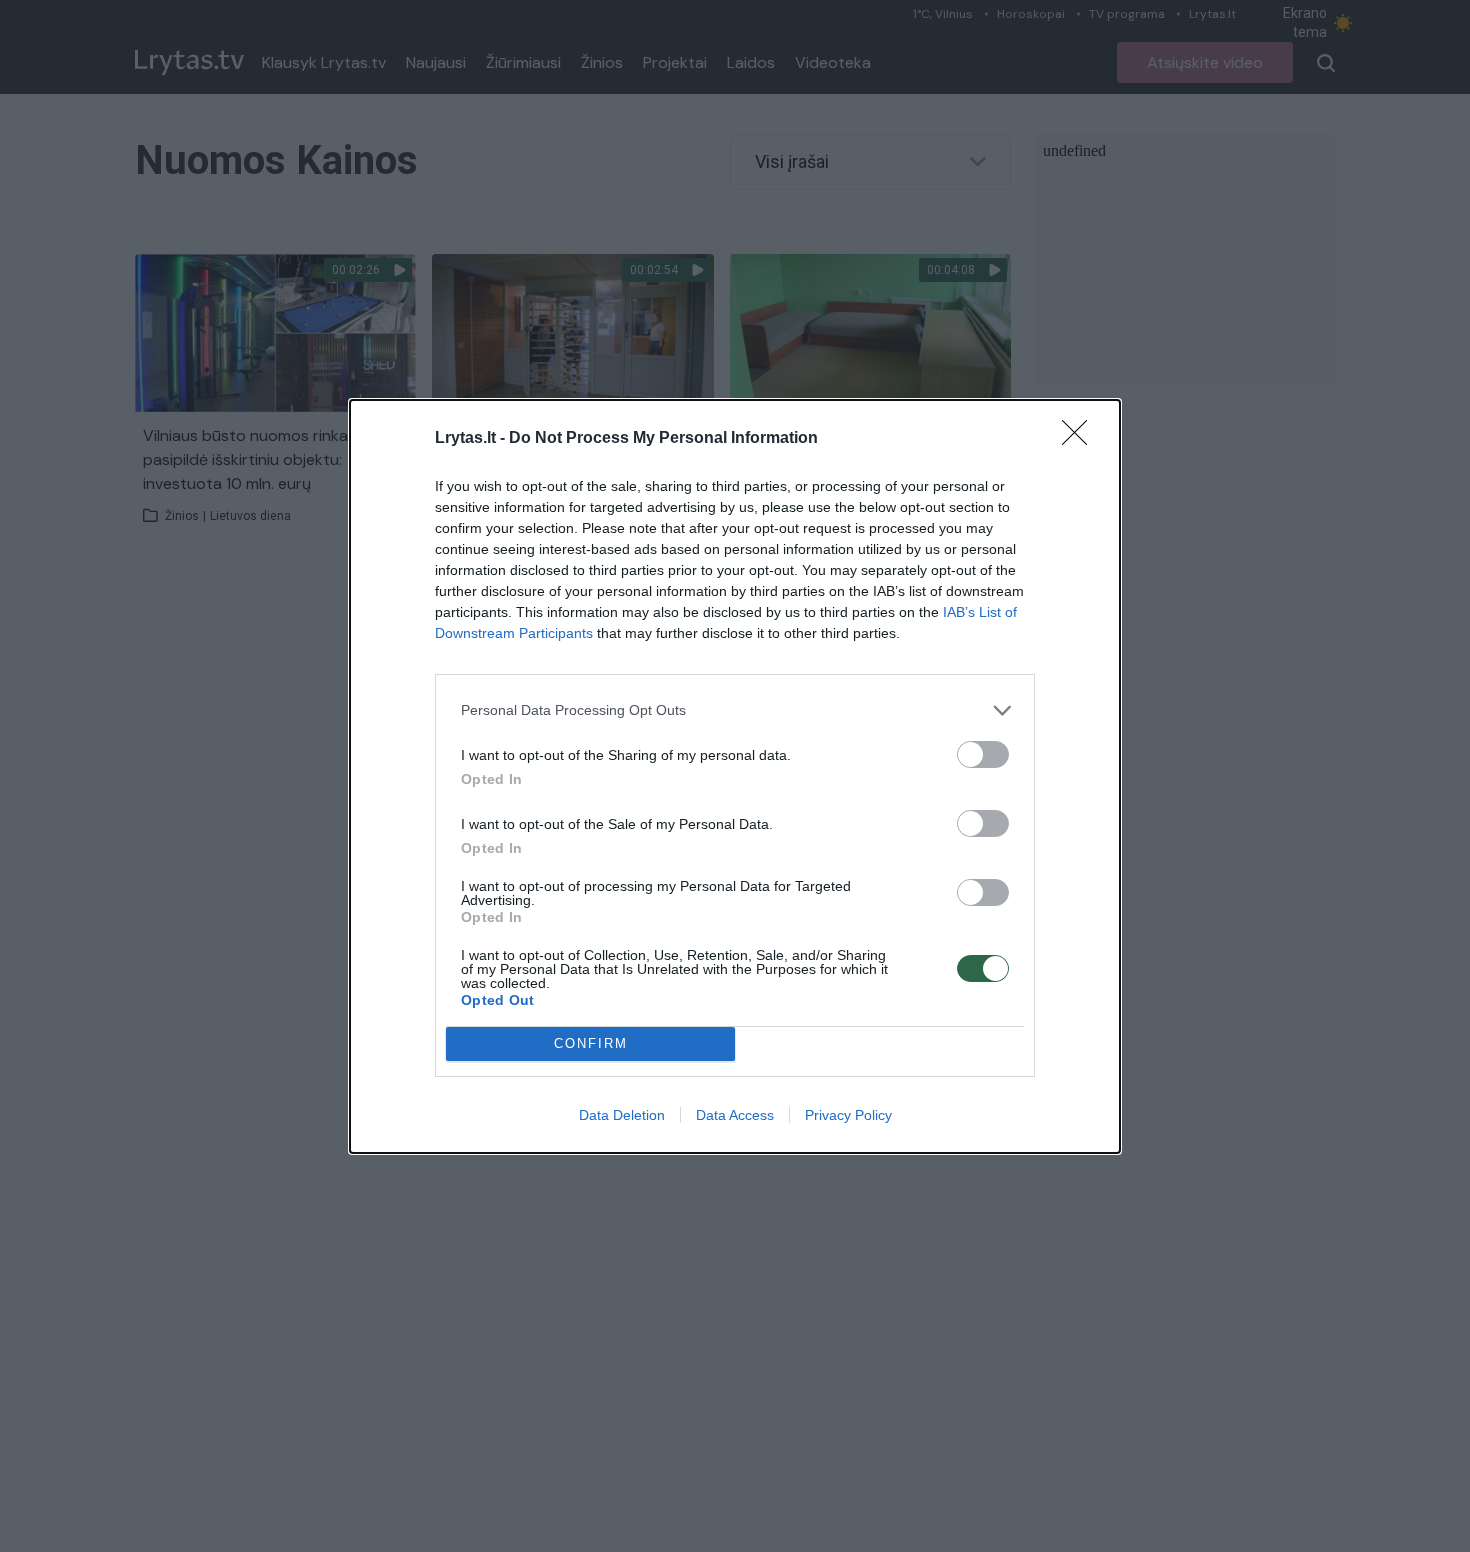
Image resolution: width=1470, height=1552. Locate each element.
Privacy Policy (848, 1115)
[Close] (1081, 439)
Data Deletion (622, 1115)
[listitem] (735, 710)
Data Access (735, 1115)
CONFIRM (591, 1043)
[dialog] (735, 776)
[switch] (983, 754)
